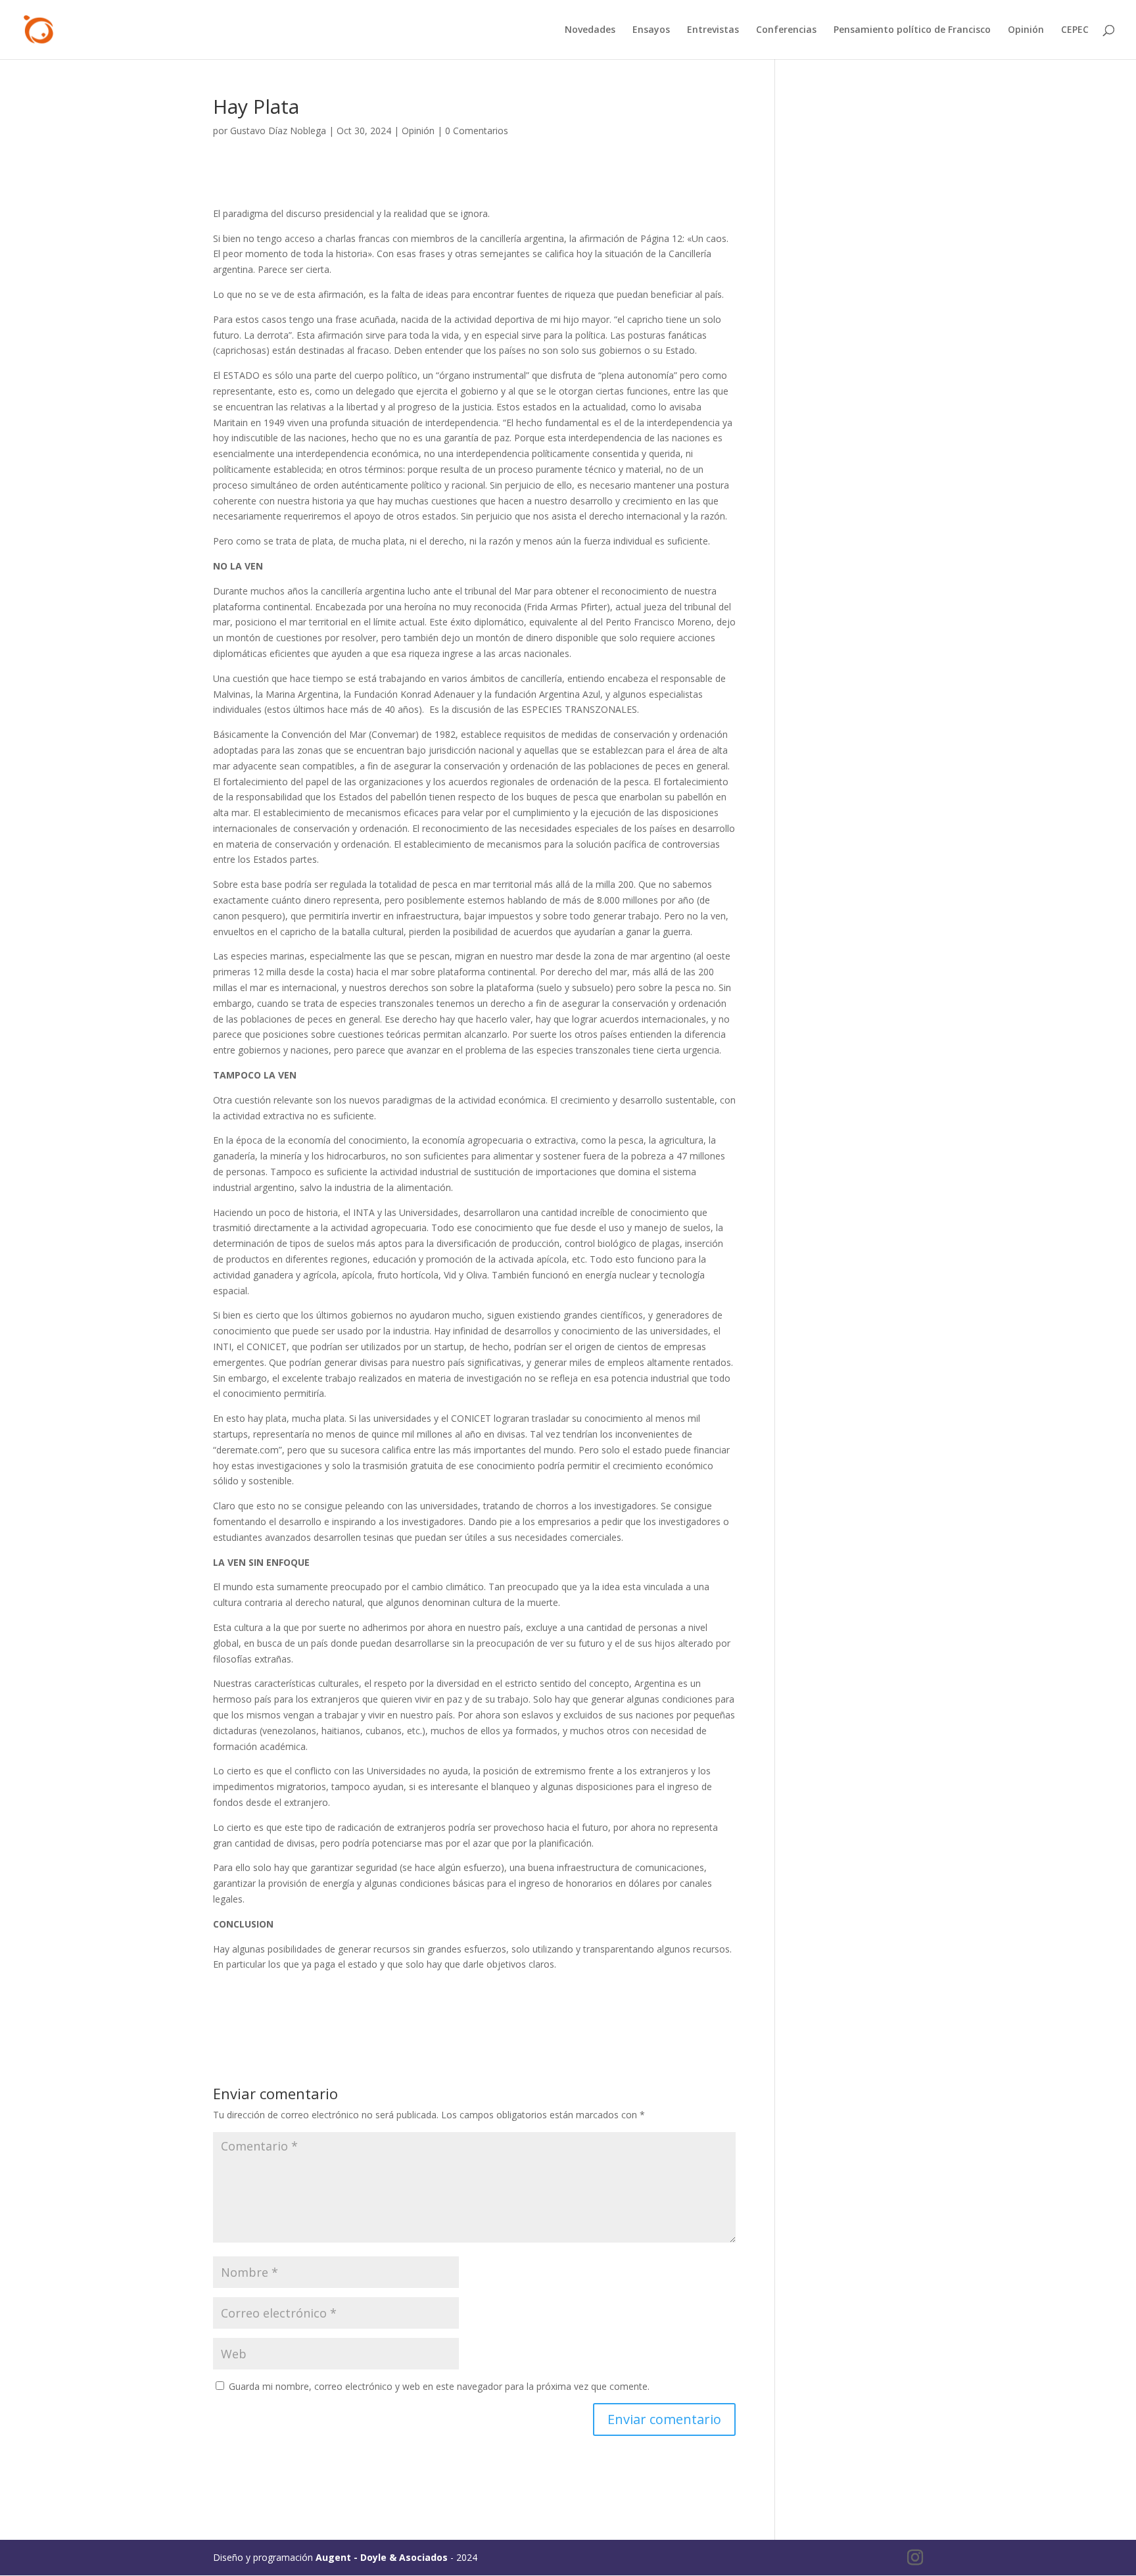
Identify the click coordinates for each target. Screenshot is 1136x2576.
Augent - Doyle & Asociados (382, 2557)
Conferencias (786, 30)
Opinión (1026, 30)
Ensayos (651, 30)
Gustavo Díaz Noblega (278, 131)
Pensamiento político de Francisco (912, 30)
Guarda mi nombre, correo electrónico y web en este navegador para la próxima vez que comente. (439, 2386)
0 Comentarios (477, 131)
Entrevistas (713, 30)
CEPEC (1075, 30)
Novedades (590, 30)
